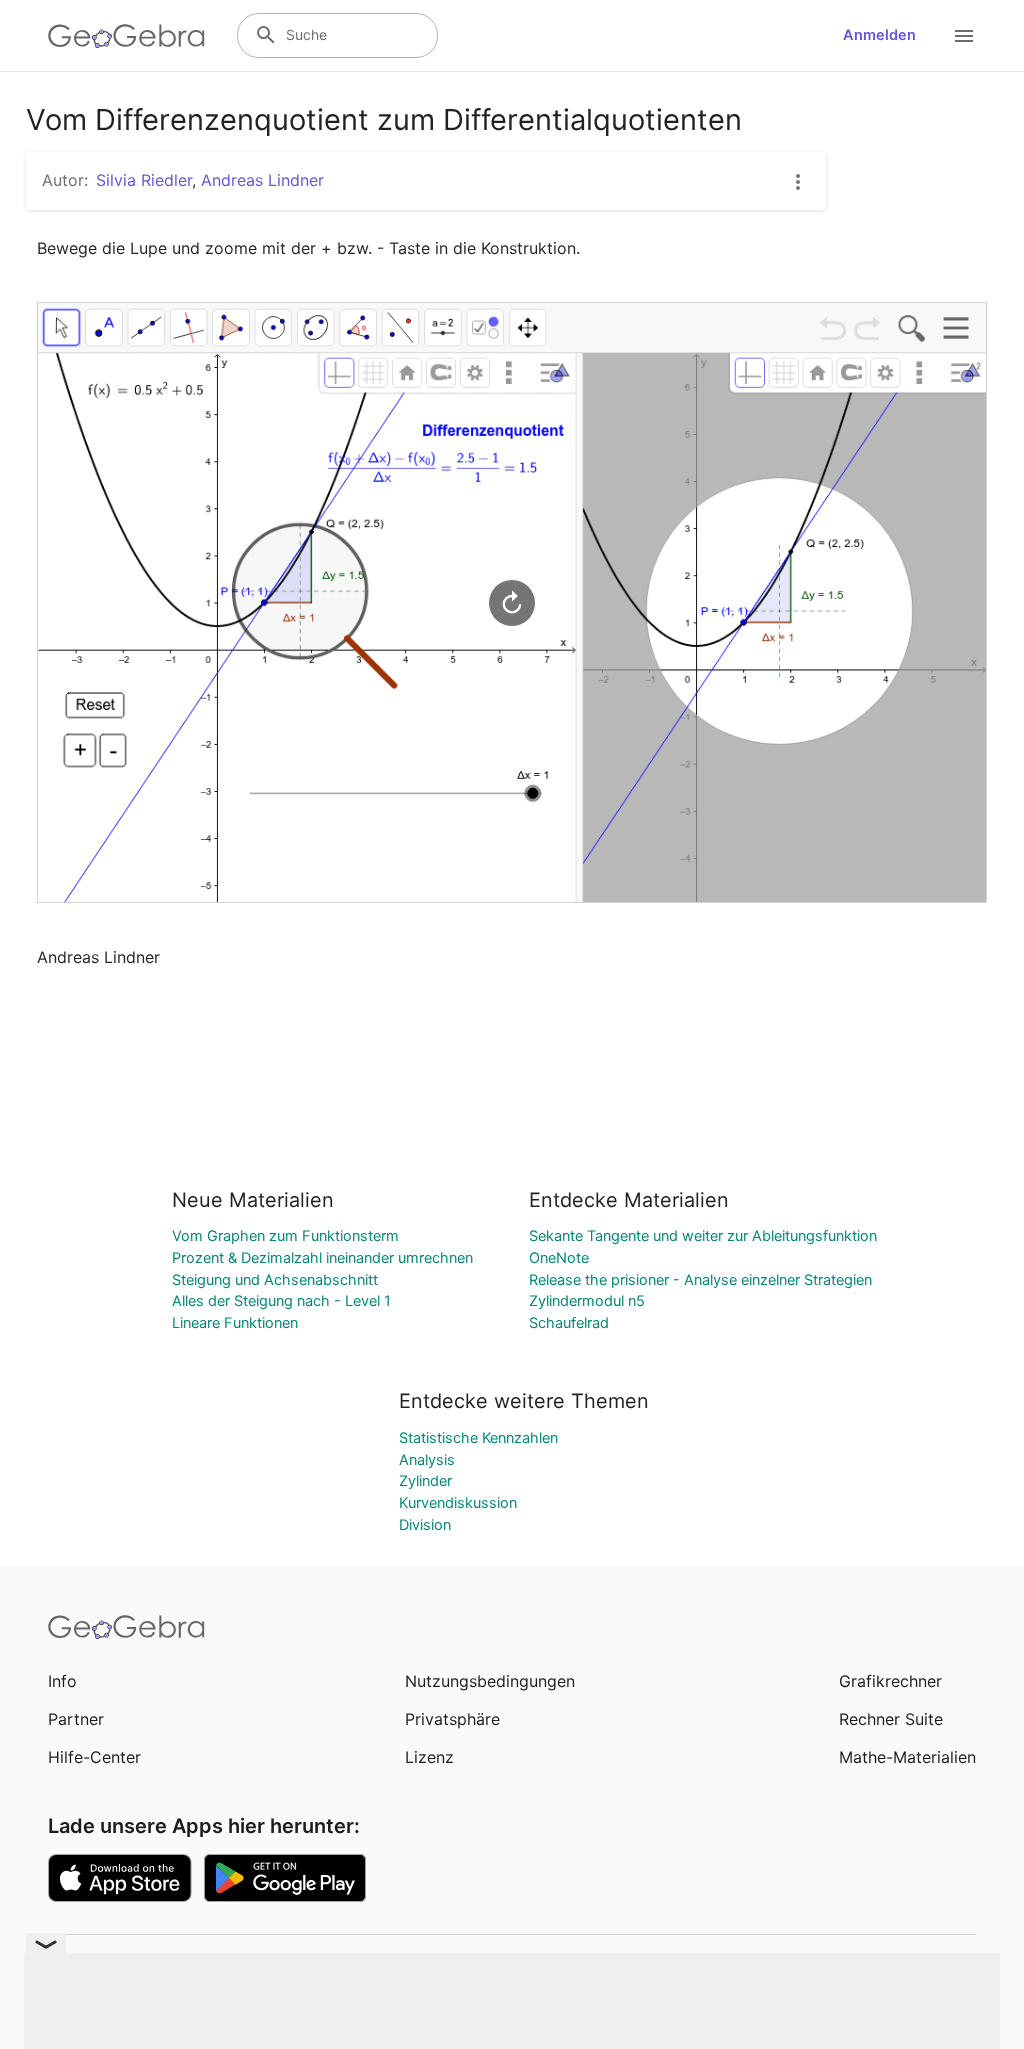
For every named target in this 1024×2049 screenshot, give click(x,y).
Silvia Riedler (144, 180)
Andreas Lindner (262, 180)
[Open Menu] (964, 36)
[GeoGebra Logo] (126, 36)
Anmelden (879, 35)
